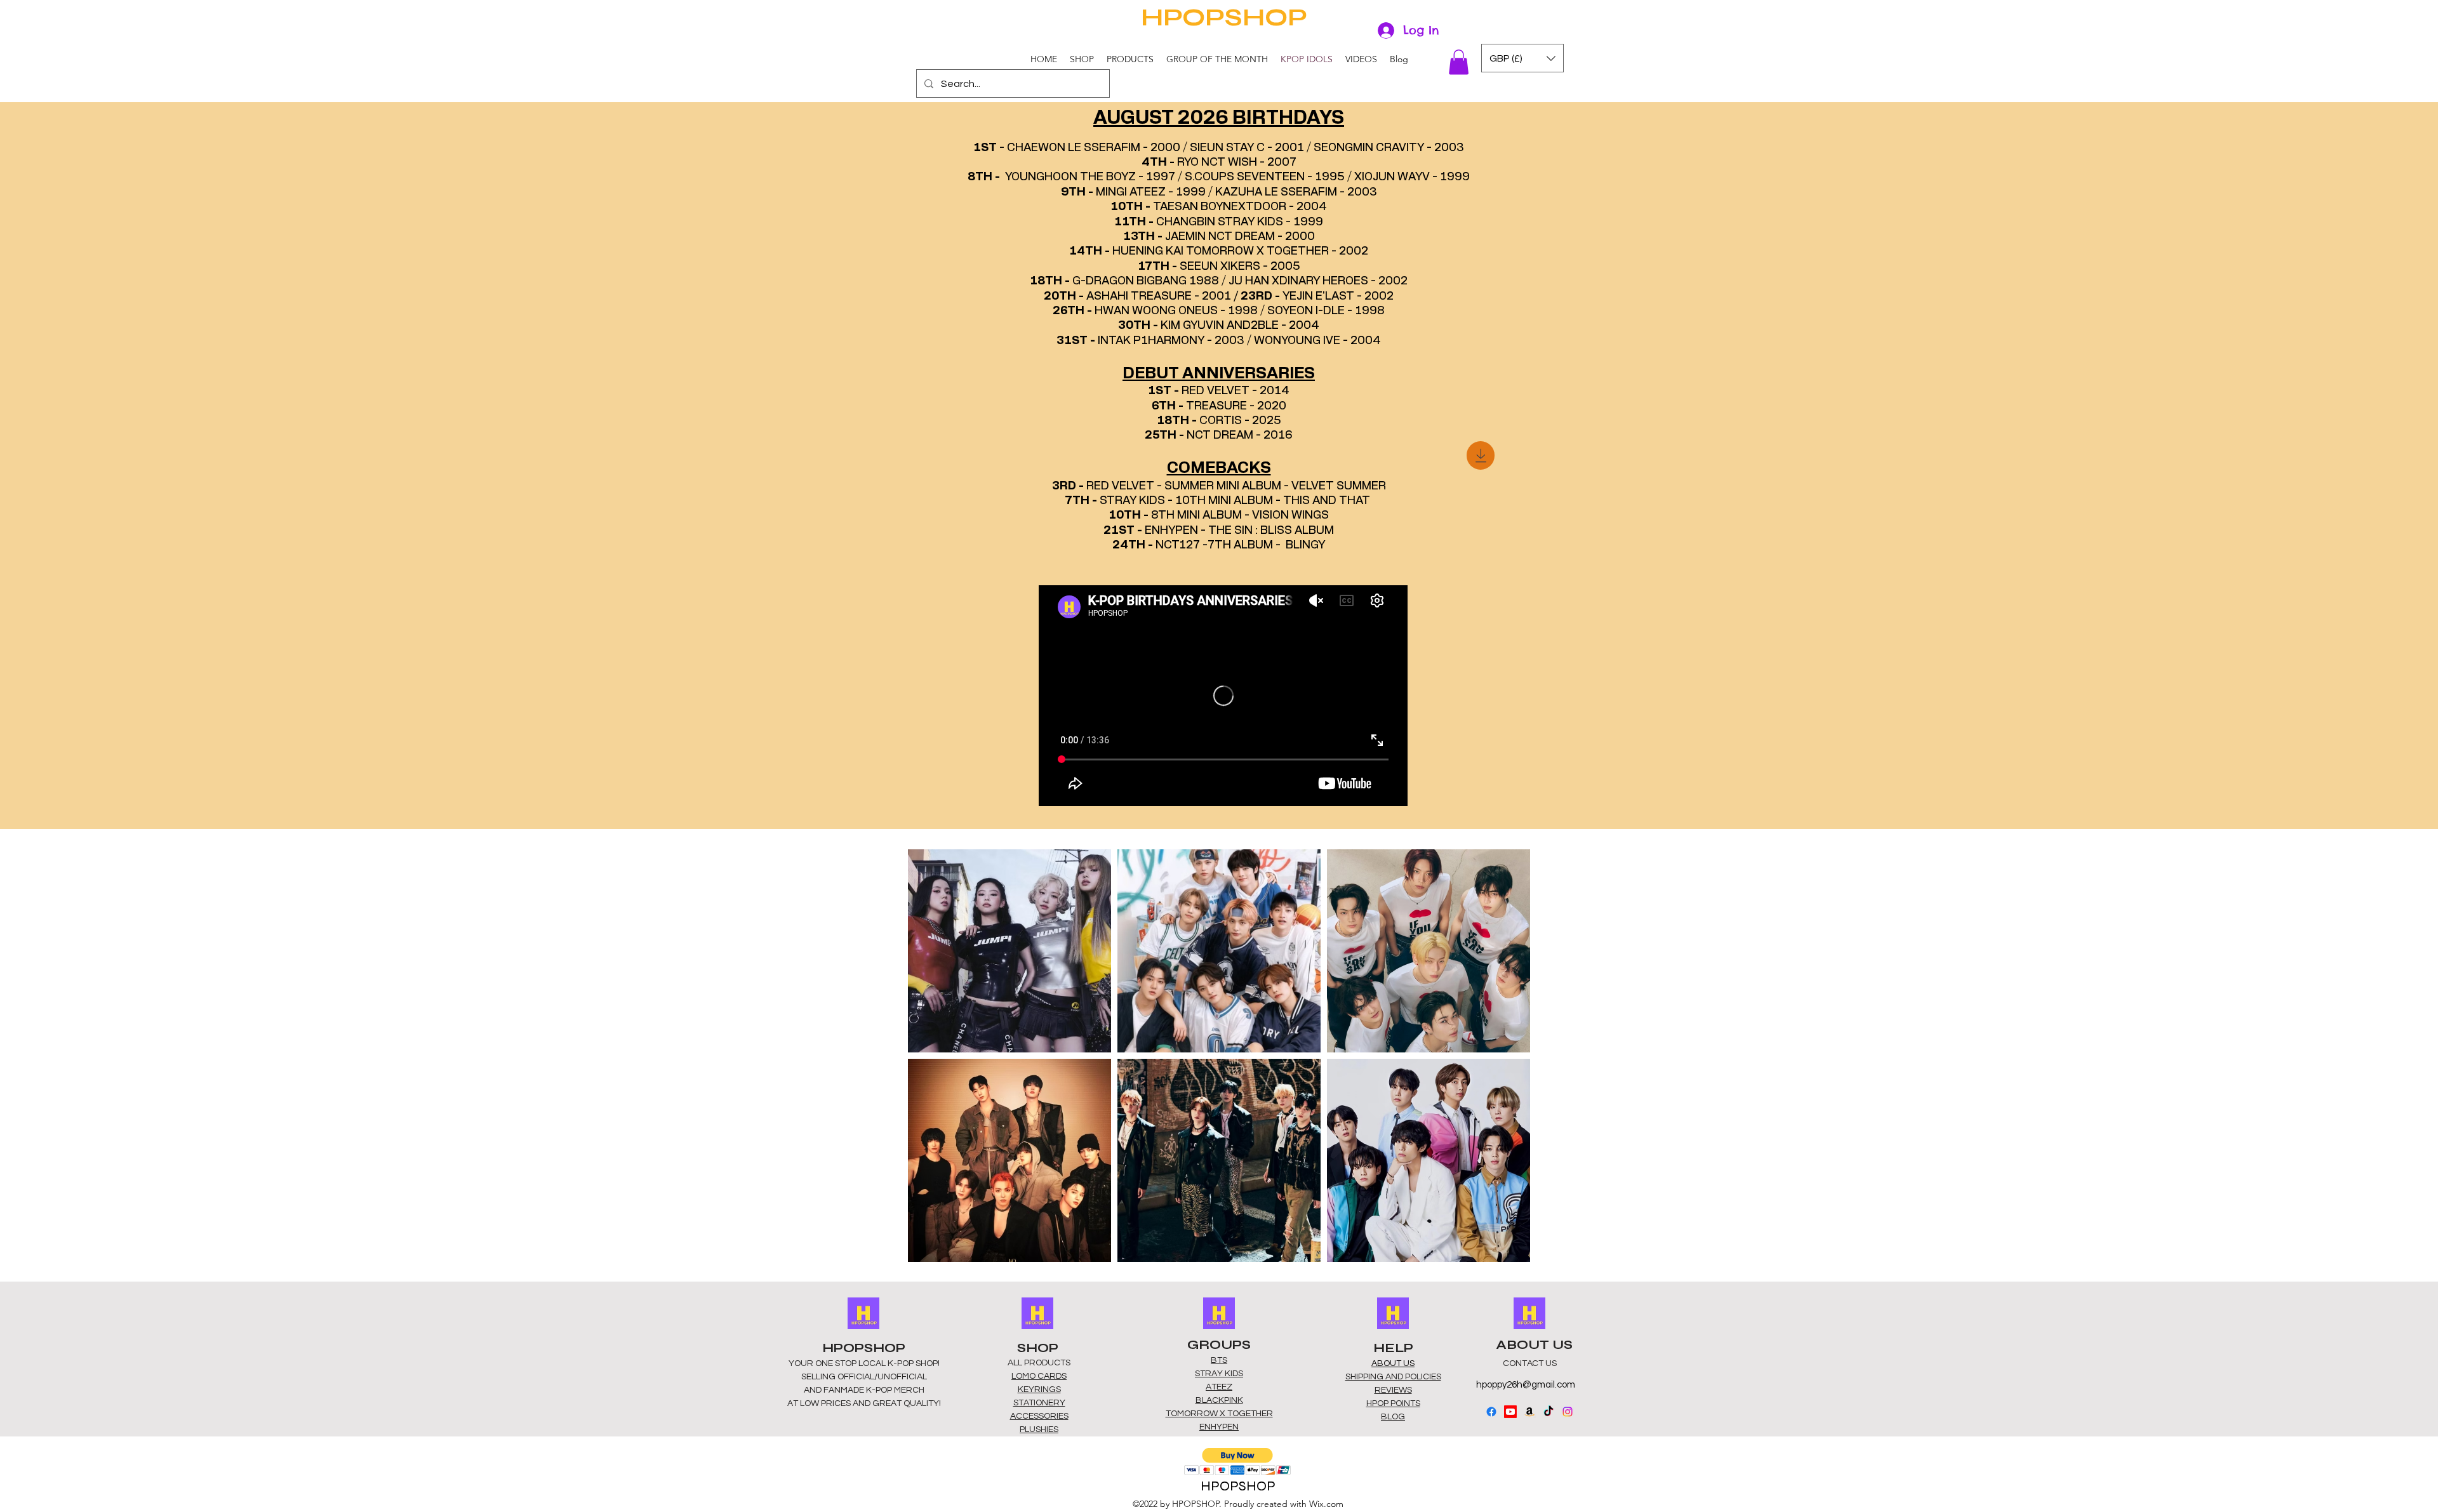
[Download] (1481, 455)
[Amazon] (1529, 1412)
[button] (1082, 59)
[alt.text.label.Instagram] (1568, 1412)
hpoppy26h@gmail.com (1526, 1385)
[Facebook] (1491, 1412)
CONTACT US (1530, 1363)
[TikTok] (1549, 1412)
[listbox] (1522, 58)
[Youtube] (1510, 1412)
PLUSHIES (1039, 1429)
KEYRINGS (1039, 1389)
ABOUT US (1393, 1363)
